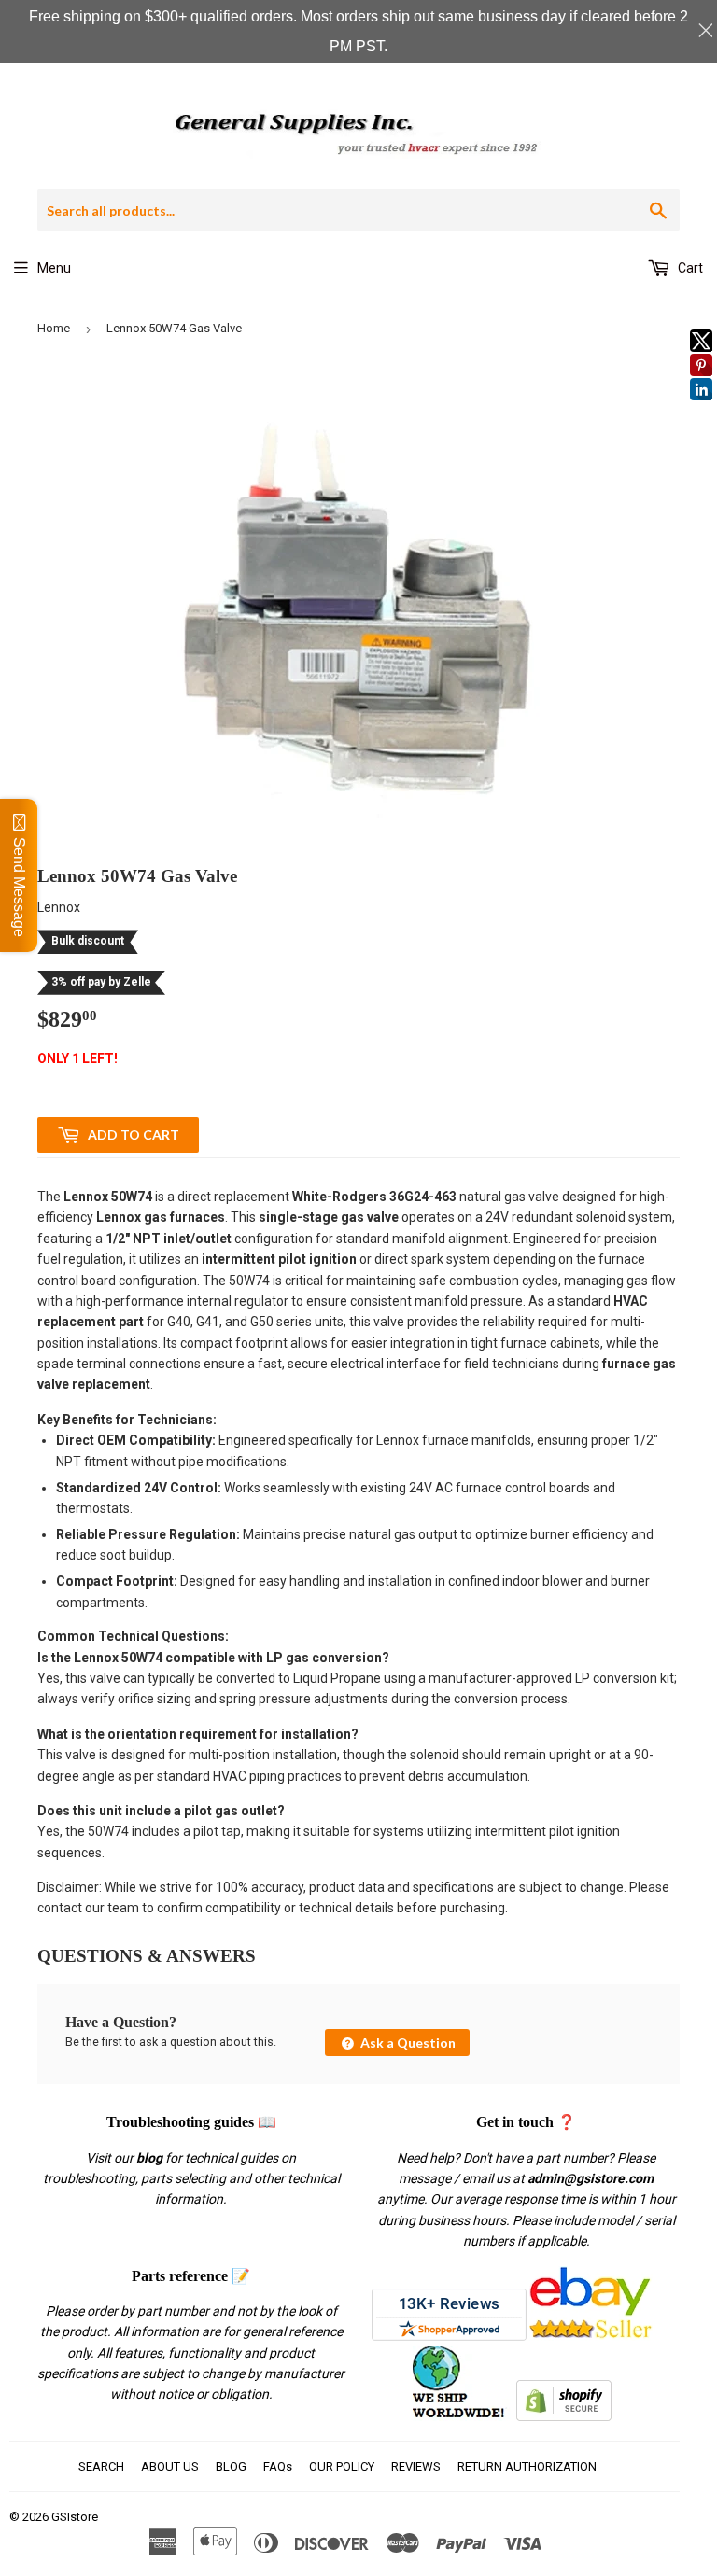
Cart (689, 268)
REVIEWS (416, 2466)
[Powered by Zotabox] (701, 409)
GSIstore (75, 2517)
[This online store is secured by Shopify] (564, 2416)
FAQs (278, 2466)
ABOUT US (170, 2466)
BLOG (231, 2466)
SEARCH (101, 2466)
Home (54, 328)
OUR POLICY (342, 2466)
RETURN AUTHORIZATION (527, 2466)
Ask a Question (407, 2043)
